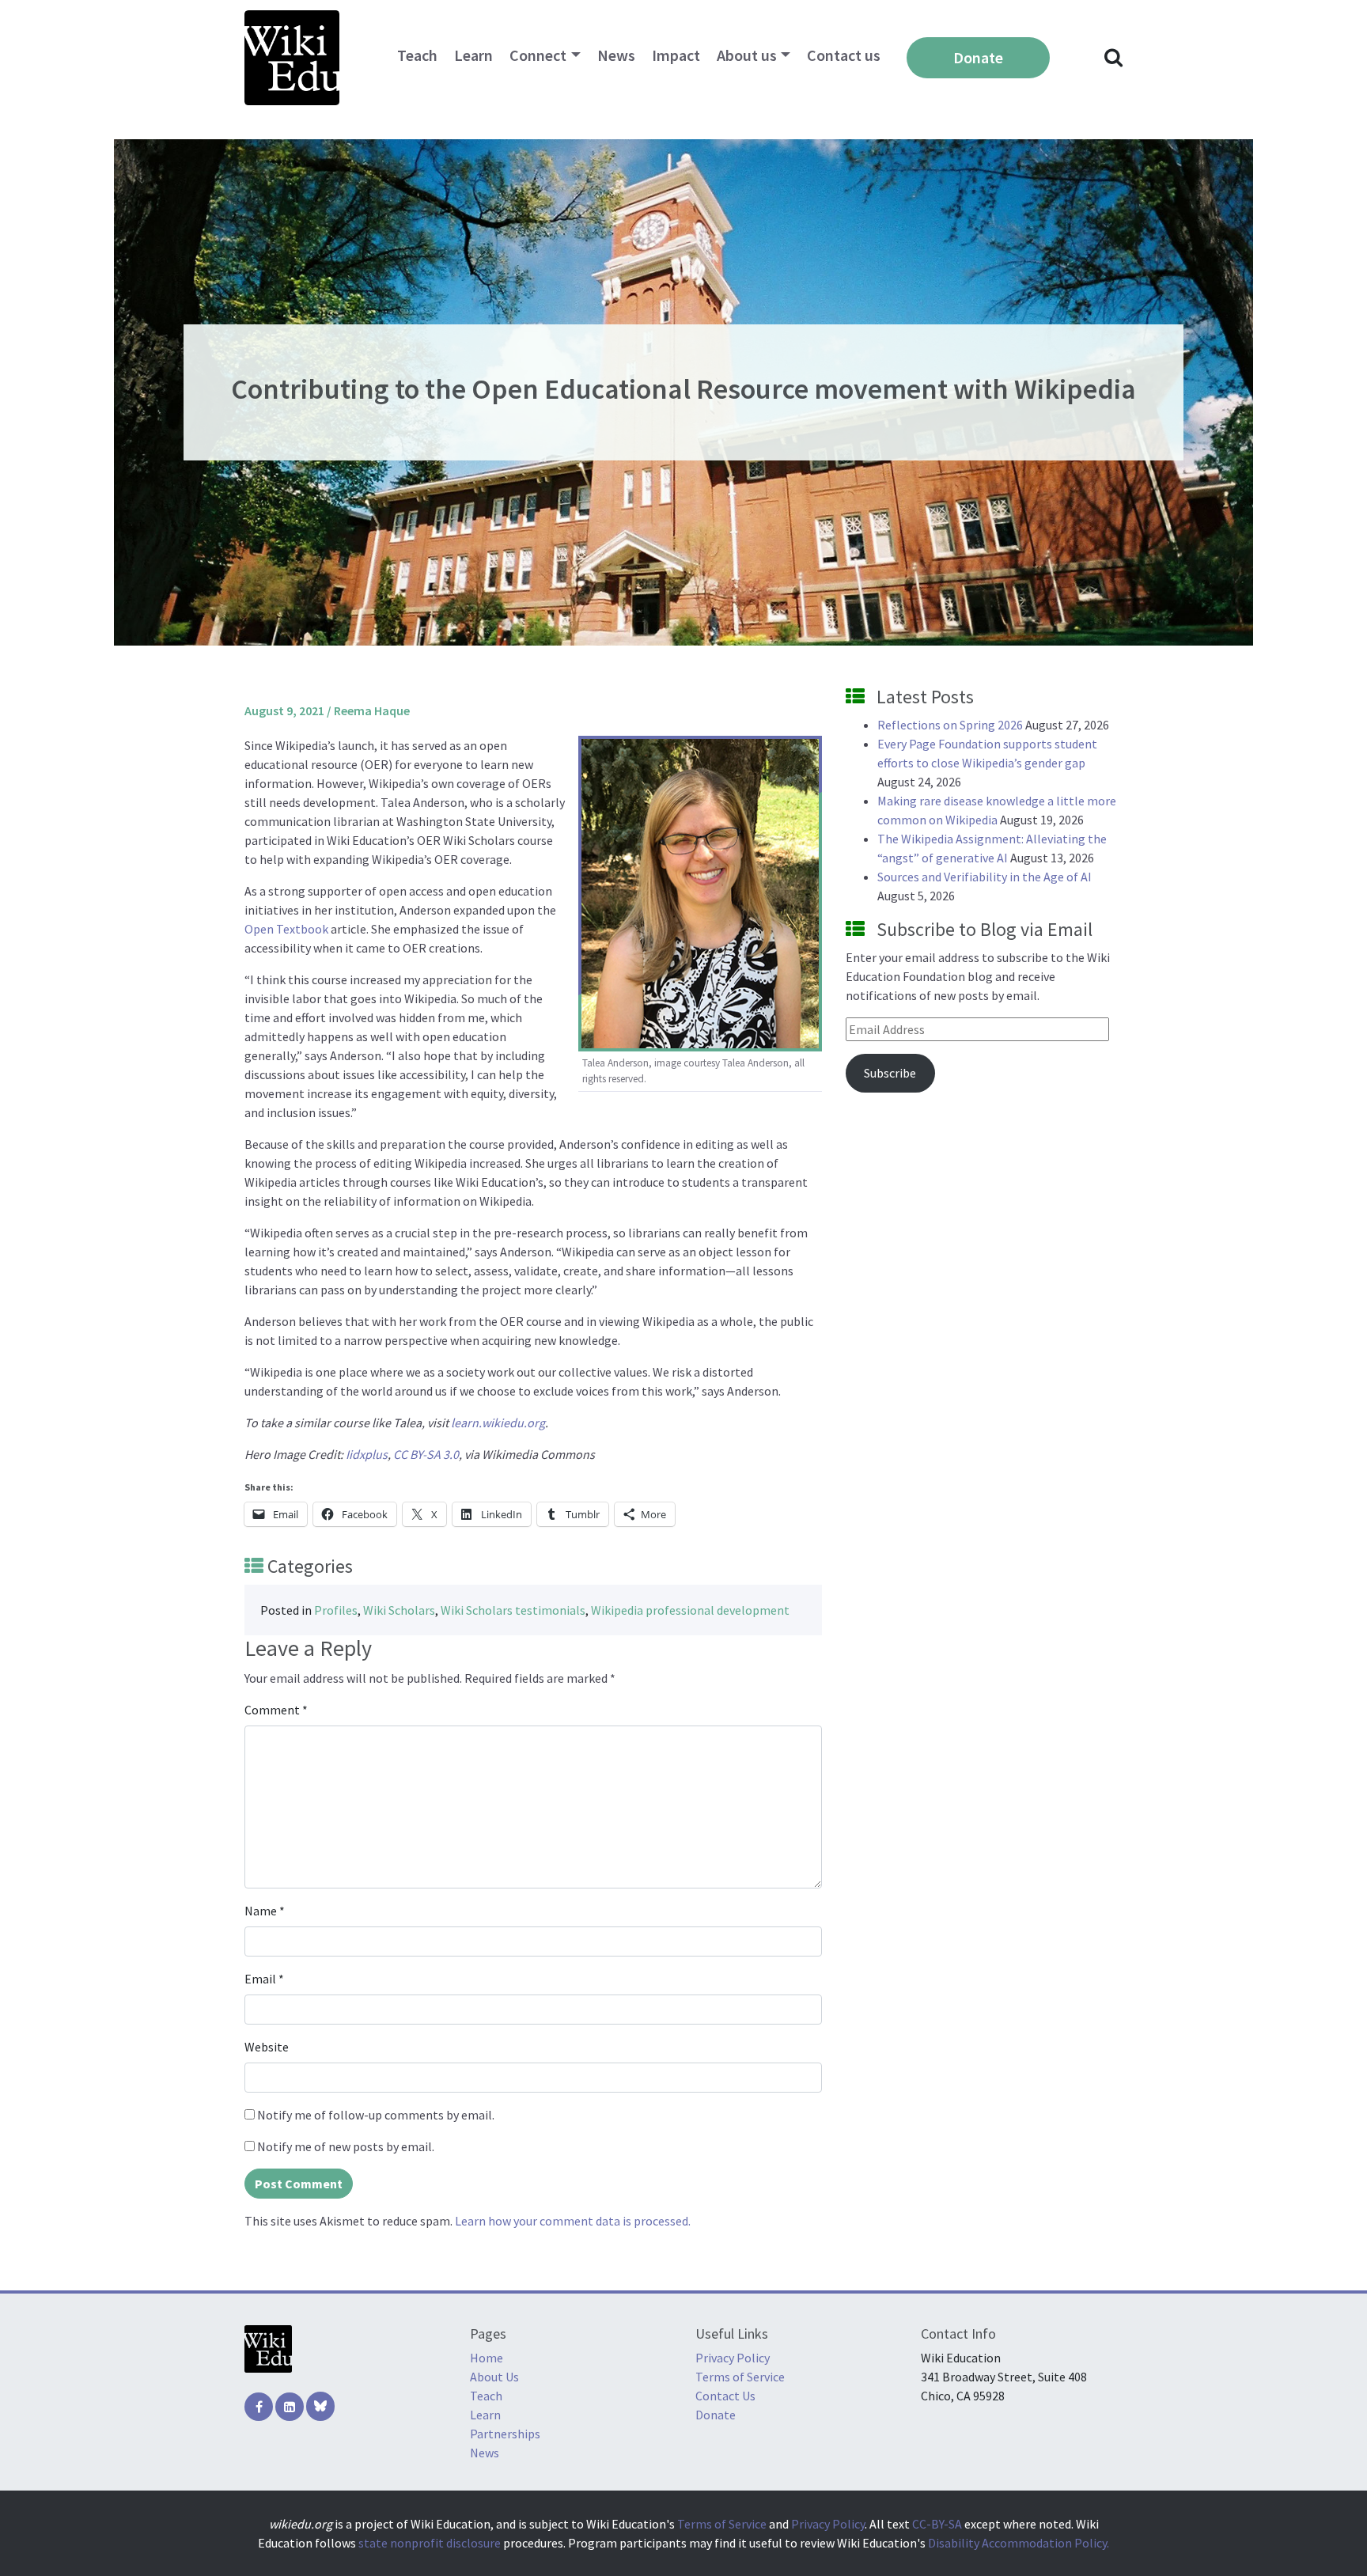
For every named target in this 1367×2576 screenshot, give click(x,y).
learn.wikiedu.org (498, 1422)
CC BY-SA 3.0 (426, 1454)
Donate (978, 57)
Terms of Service (740, 2377)
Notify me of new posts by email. (346, 2146)
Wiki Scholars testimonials (513, 1610)
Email (264, 1979)
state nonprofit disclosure (430, 2543)
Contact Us (725, 2396)
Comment (276, 1710)
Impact (676, 55)
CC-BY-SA (937, 2524)
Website (267, 2047)
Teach (417, 55)
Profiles (336, 1610)
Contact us (844, 55)
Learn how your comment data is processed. (573, 2221)
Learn (473, 55)
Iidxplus (367, 1454)
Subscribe (890, 1073)
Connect (538, 55)
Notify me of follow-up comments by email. (376, 2115)
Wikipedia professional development (690, 1610)
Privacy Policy (733, 2358)
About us (747, 55)
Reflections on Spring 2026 (950, 725)
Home (487, 2358)
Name (265, 1911)
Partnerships (505, 2434)
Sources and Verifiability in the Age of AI (985, 877)
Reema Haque (372, 710)
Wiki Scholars (399, 1610)
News (616, 55)
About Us (494, 2377)
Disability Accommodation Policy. (1019, 2543)
